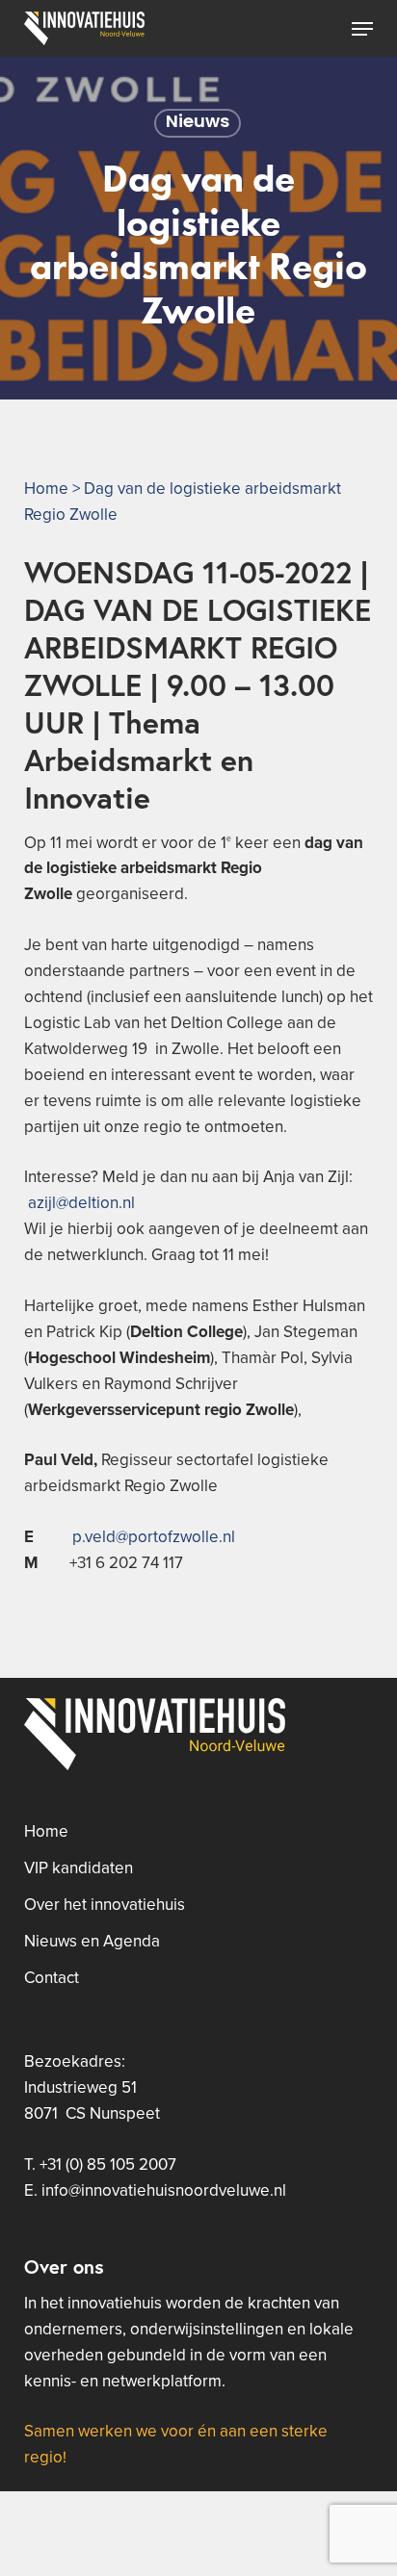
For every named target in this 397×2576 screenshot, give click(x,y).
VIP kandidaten (79, 1868)
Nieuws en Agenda (92, 1942)
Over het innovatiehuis (105, 1905)
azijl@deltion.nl (81, 1203)
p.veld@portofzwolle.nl (154, 1537)
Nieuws (198, 123)
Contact (52, 1978)
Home (46, 489)
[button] (362, 29)
